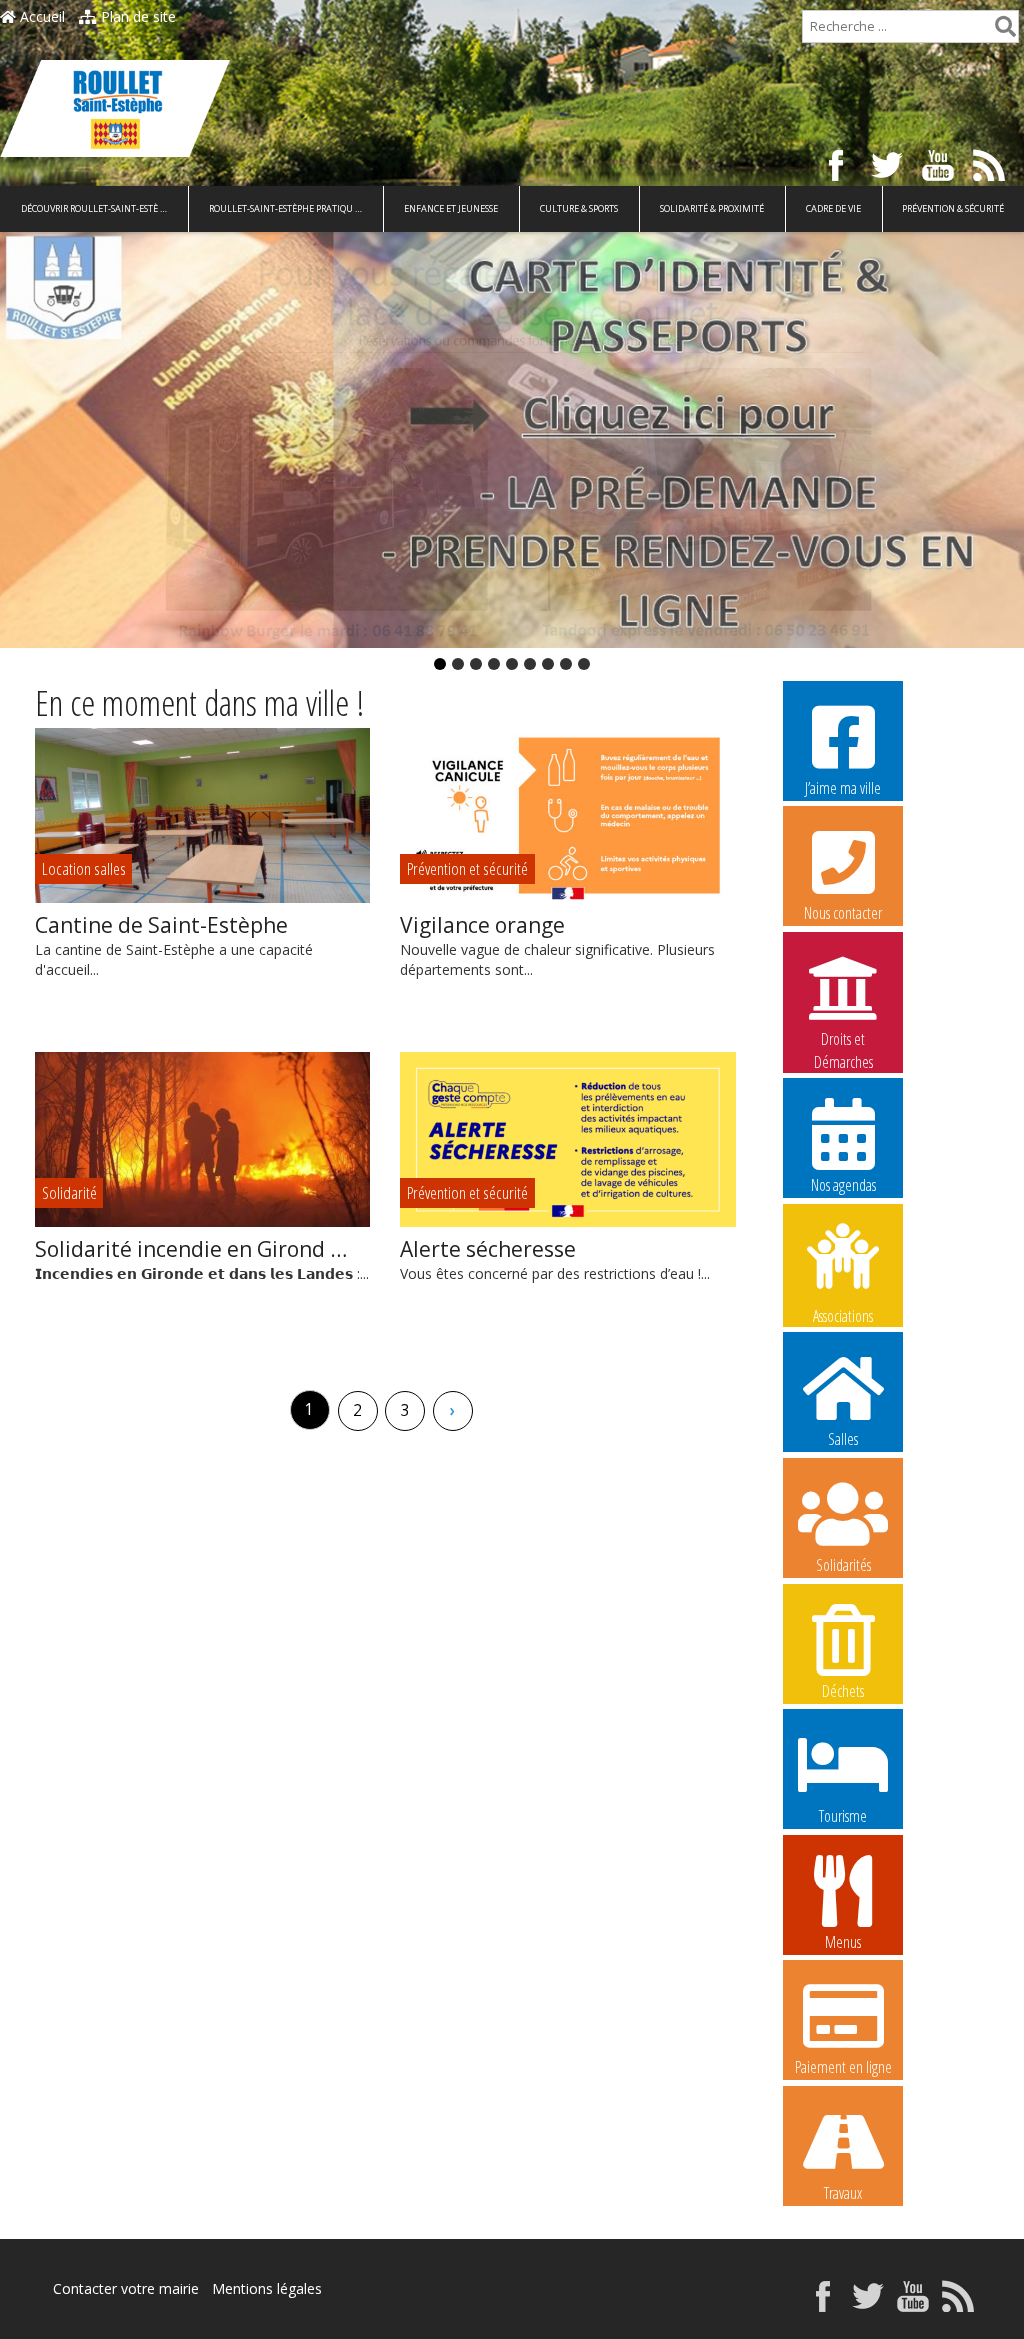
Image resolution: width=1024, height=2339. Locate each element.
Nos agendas (843, 1185)
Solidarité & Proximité (712, 208)
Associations (843, 1314)
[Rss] (989, 175)
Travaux (843, 2193)
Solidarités (843, 1565)
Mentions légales (267, 2288)
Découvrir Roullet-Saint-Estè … (94, 208)
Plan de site (136, 16)
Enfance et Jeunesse (451, 208)
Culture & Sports (579, 208)
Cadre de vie (833, 208)
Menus (843, 1942)
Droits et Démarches (843, 1040)
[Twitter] (887, 175)
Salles (843, 1439)
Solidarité (69, 1192)
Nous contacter (843, 913)
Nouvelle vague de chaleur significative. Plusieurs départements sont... (557, 945)
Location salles (84, 868)
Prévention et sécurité (467, 868)
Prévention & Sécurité (953, 208)
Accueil (40, 16)
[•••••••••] (512, 440)
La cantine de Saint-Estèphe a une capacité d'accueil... (174, 945)
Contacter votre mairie (126, 2288)
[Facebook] (836, 175)
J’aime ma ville (843, 788)
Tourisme (843, 1816)
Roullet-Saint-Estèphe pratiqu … (285, 208)
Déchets (843, 1691)
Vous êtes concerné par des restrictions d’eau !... (555, 1259)
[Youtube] (938, 175)
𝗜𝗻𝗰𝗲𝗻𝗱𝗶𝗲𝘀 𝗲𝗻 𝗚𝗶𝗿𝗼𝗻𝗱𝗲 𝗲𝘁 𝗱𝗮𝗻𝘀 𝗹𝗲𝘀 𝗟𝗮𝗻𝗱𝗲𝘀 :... (202, 1259)
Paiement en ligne (843, 2067)
